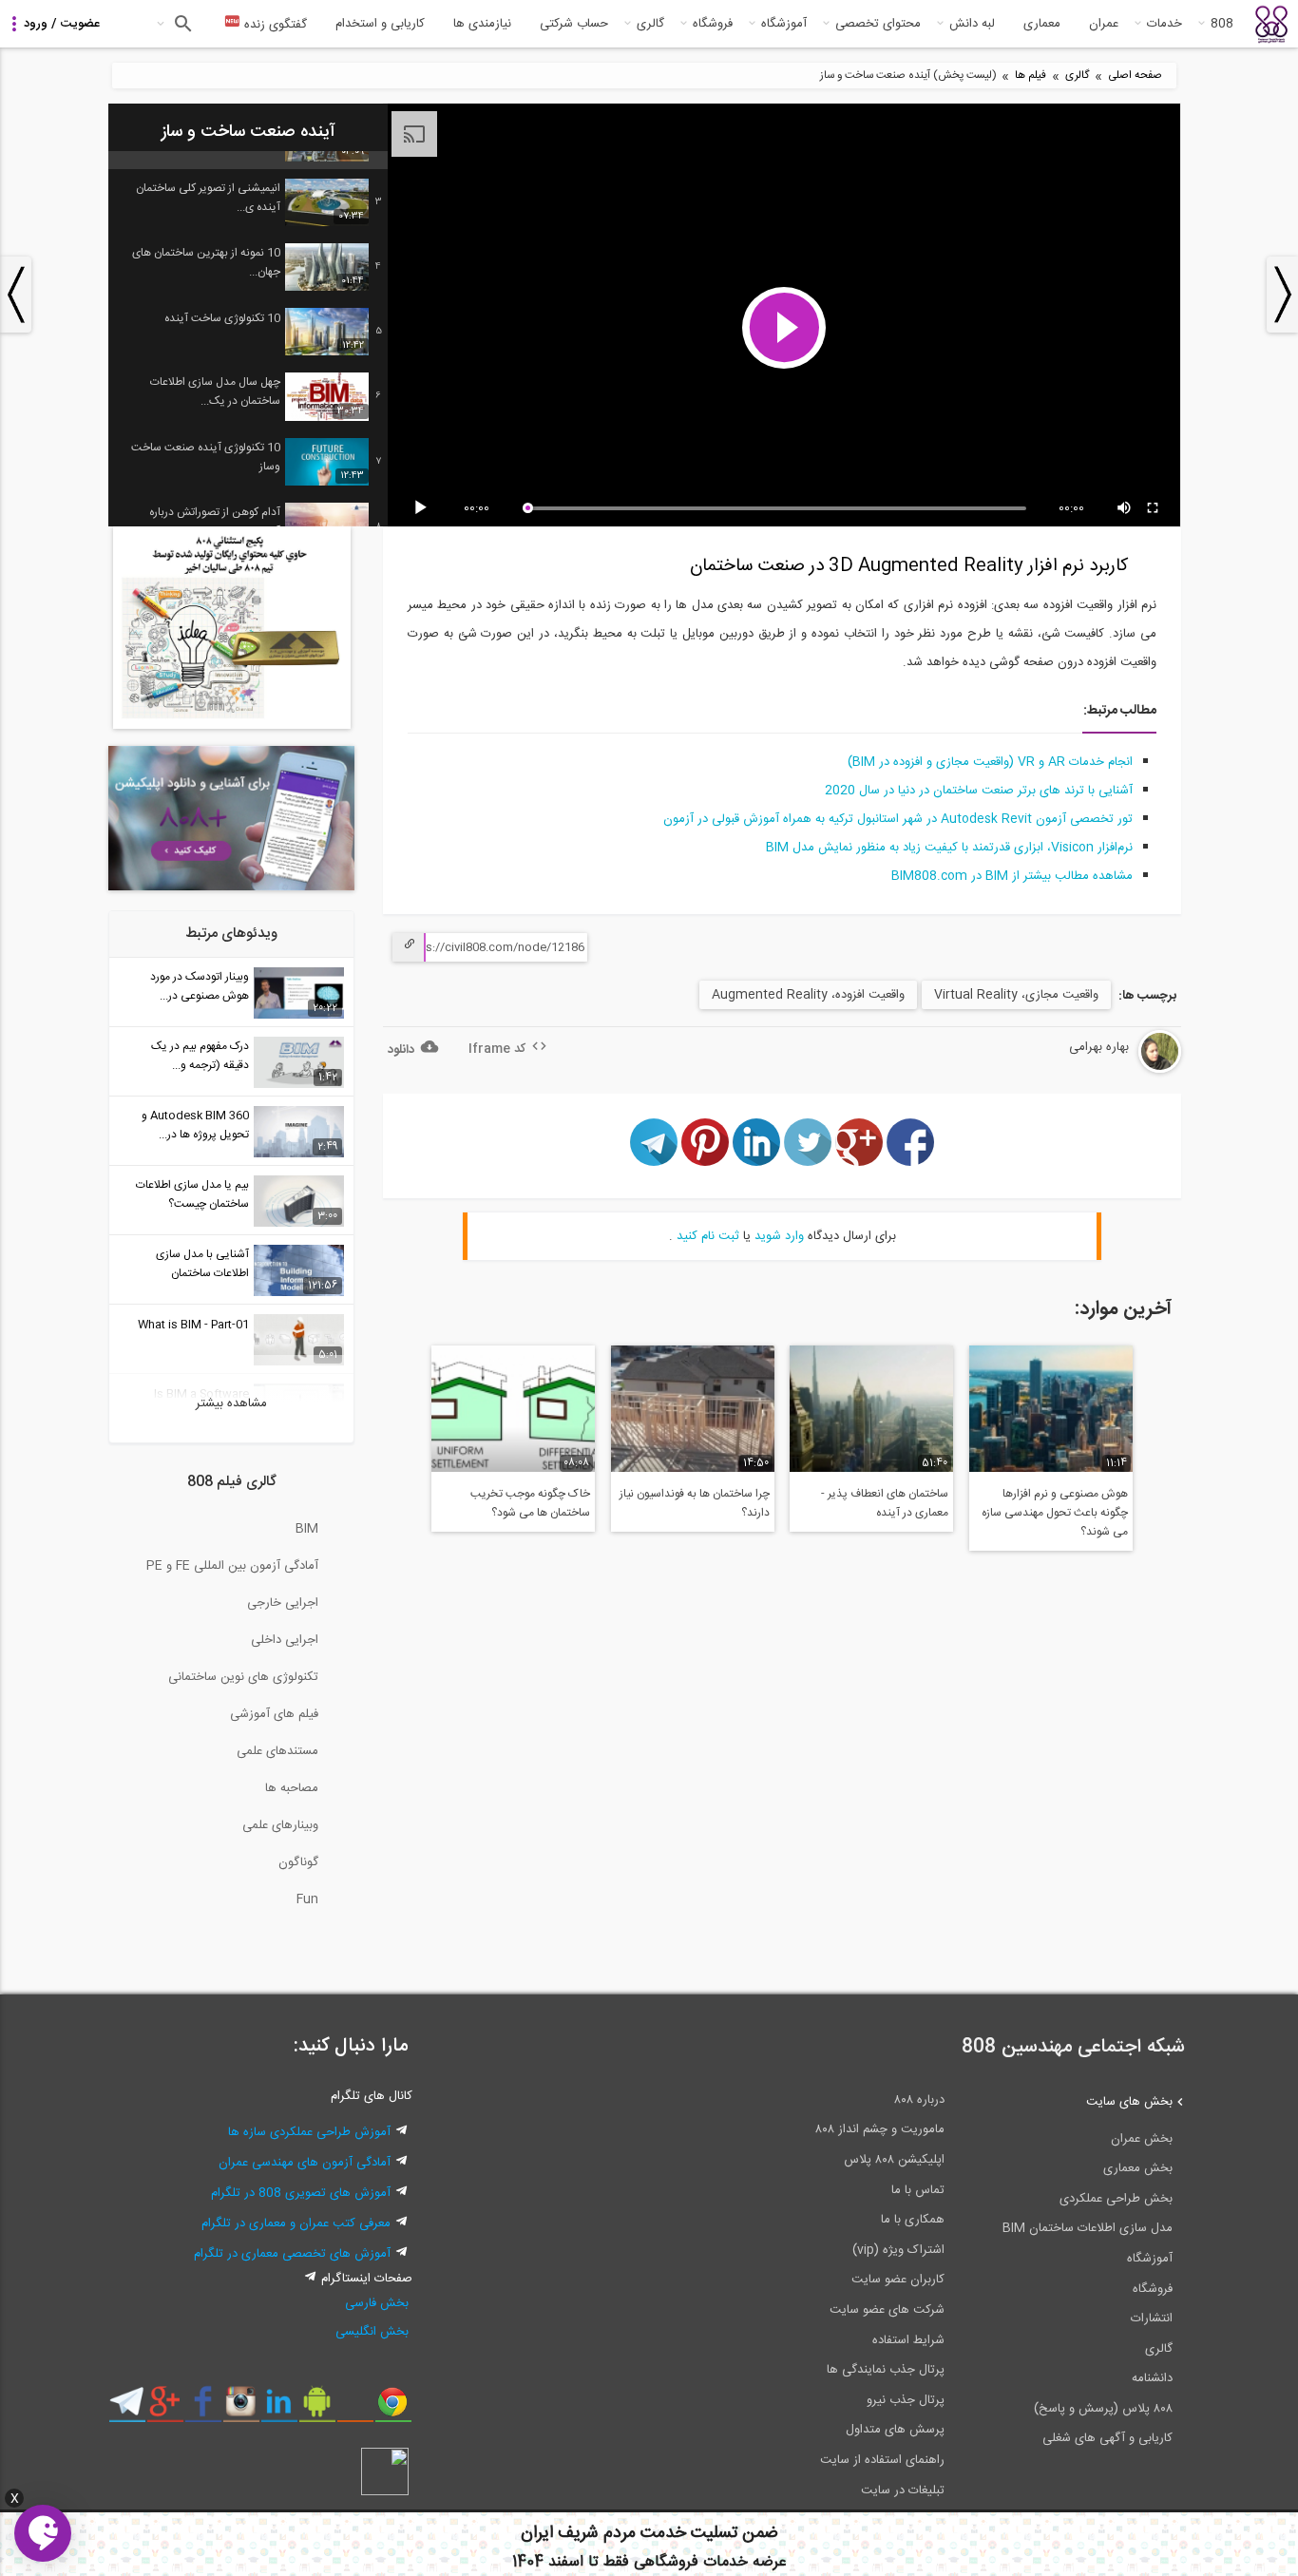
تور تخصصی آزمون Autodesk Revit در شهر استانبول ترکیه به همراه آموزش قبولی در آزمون (898, 819)
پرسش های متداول (895, 2430)
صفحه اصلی (1135, 76)
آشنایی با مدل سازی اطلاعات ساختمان (202, 1264)
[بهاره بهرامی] (1111, 1070)
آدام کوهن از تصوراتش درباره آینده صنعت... (215, 522)
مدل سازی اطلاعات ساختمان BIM (1088, 2228)
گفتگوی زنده (274, 25)
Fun (307, 1899)
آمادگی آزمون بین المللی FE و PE (232, 1566)
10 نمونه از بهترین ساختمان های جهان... (206, 262)
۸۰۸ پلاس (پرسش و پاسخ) (1103, 2409)
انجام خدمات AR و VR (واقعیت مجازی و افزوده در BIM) (990, 762)
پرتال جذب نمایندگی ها (886, 2370)
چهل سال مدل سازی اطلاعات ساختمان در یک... (215, 391)
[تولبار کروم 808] (393, 2409)
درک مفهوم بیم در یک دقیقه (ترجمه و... (200, 1056)
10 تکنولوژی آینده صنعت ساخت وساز (206, 457)
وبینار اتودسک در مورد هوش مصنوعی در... (200, 986)
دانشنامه (1152, 2378)
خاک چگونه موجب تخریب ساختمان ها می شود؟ (530, 1503)
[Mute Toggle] (1125, 508)
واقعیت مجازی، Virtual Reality (1016, 995)
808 (1222, 24)
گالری (650, 24)
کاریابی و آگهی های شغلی (1107, 2438)
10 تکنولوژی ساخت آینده (222, 318)
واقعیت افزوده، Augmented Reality (808, 995)
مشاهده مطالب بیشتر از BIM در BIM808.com (1012, 876)
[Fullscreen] (1154, 508)
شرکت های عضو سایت (887, 2310)
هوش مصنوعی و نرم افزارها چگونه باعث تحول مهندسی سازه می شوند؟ (1055, 1513)
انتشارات (1152, 2318)
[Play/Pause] (424, 508)
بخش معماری (1138, 2168)
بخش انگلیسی (372, 2332)
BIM (307, 1529)
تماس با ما (918, 2190)
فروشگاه (713, 24)
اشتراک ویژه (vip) (898, 2250)
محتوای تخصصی (878, 24)
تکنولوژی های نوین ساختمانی (243, 1677)
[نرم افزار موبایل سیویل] (317, 2409)
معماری (1042, 24)
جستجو (181, 24)
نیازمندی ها (482, 24)
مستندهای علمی (277, 1751)
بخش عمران (1142, 2139)
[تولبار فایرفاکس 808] (355, 2409)
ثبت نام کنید (708, 1236)
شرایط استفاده (908, 2340)
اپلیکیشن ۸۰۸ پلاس (894, 2160)
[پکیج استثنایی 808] (232, 726)
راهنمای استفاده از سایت (882, 2460)
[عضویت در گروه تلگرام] (127, 2409)
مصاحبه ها (292, 1788)
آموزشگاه (784, 24)
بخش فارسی (377, 2303)
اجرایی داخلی (285, 1640)
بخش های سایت (1129, 2102)
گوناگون (298, 1862)
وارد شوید (779, 1236)
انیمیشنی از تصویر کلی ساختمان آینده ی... (208, 198)
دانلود (401, 1050)
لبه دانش (972, 24)
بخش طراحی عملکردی (1116, 2199)
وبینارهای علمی (280, 1825)
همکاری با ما (913, 2220)
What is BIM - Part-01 (193, 1325)
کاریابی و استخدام (380, 24)
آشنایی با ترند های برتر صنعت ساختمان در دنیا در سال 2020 (979, 791)
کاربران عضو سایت (898, 2280)
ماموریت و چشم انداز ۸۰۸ (880, 2129)
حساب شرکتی (574, 24)
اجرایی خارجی (283, 1603)
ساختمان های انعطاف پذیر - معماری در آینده (885, 1503)
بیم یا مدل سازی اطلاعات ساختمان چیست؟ (192, 1194)
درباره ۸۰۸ (919, 2100)
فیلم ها (1031, 76)
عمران (1104, 24)
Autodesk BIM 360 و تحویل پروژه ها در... (195, 1125)
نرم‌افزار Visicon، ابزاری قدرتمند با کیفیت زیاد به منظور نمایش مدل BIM (949, 848)
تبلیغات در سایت (903, 2490)
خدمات (1164, 24)
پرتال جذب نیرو (906, 2400)
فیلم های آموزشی (274, 1714)
